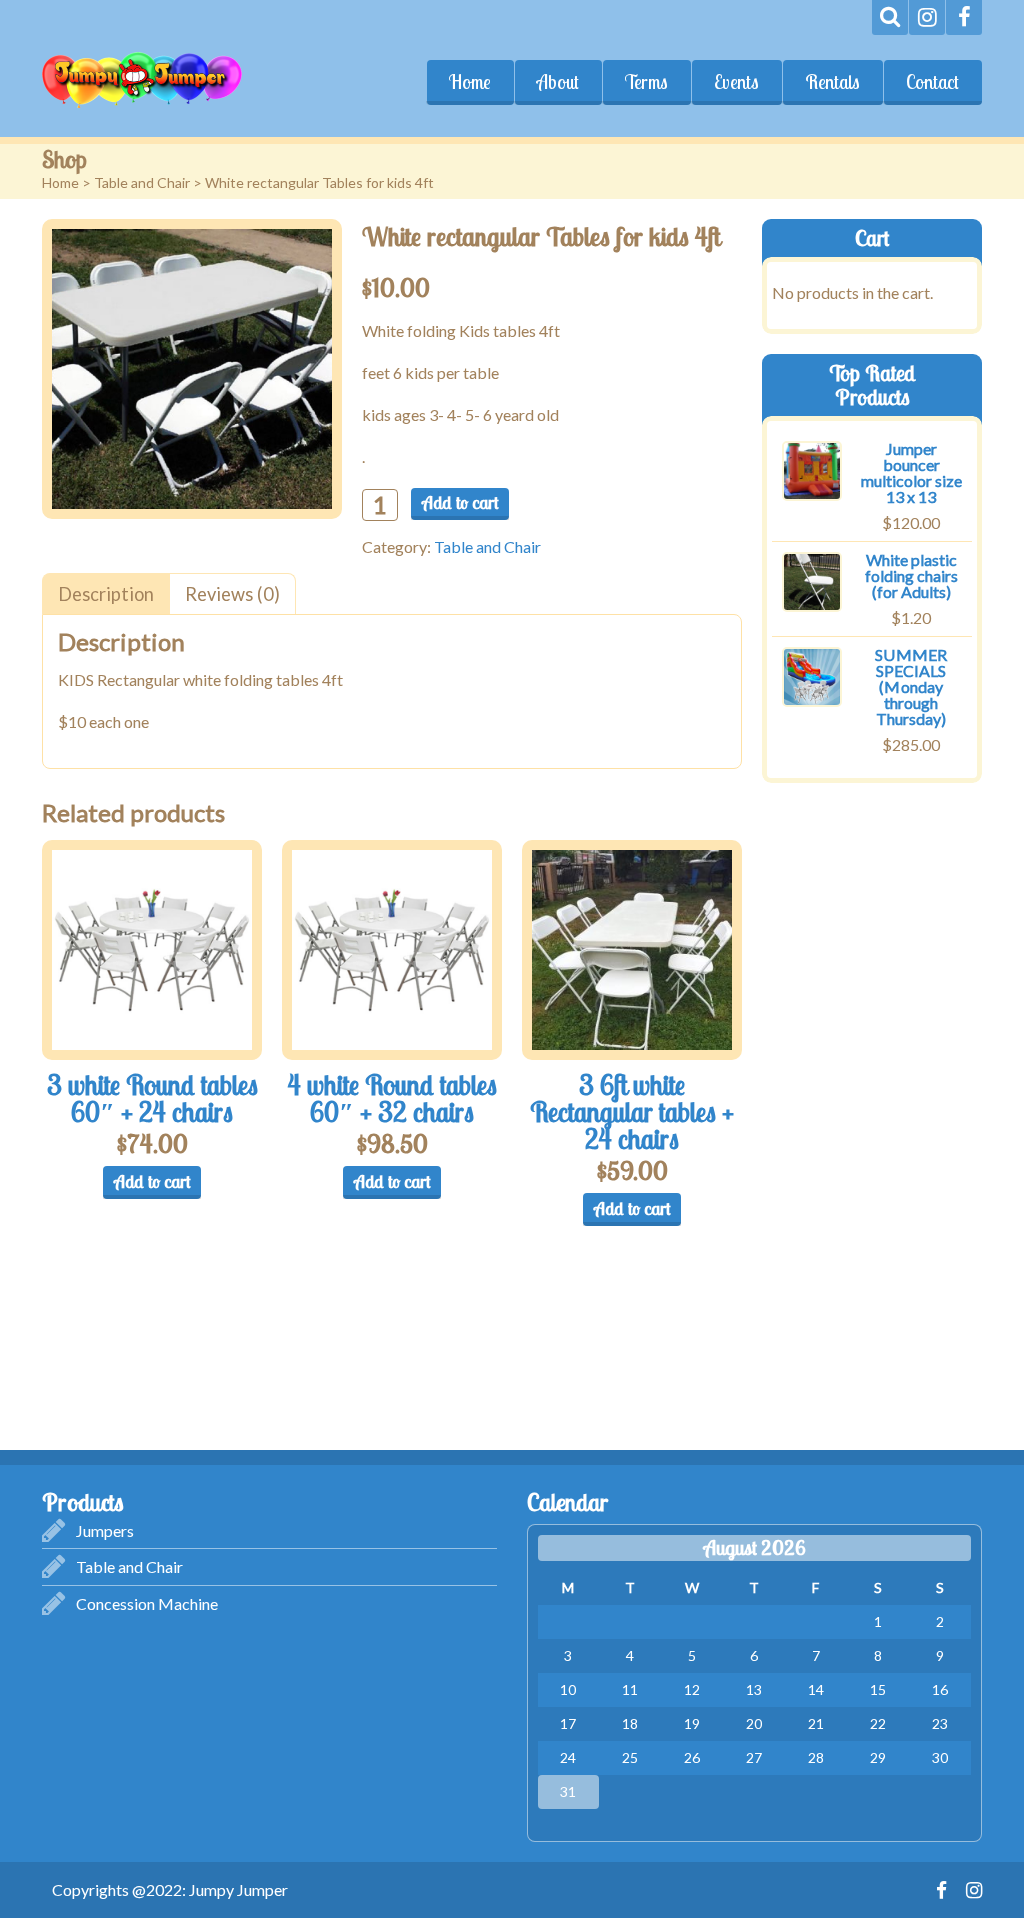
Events (736, 82)
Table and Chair (142, 182)
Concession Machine (147, 1603)
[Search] (890, 17)
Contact (932, 82)
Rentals (832, 82)
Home (470, 82)
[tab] (106, 593)
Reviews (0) (232, 594)
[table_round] (152, 950)
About (558, 82)
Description (106, 594)
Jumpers (105, 1530)
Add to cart (460, 502)
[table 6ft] (632, 950)
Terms (646, 82)
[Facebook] (964, 17)
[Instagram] (927, 17)
